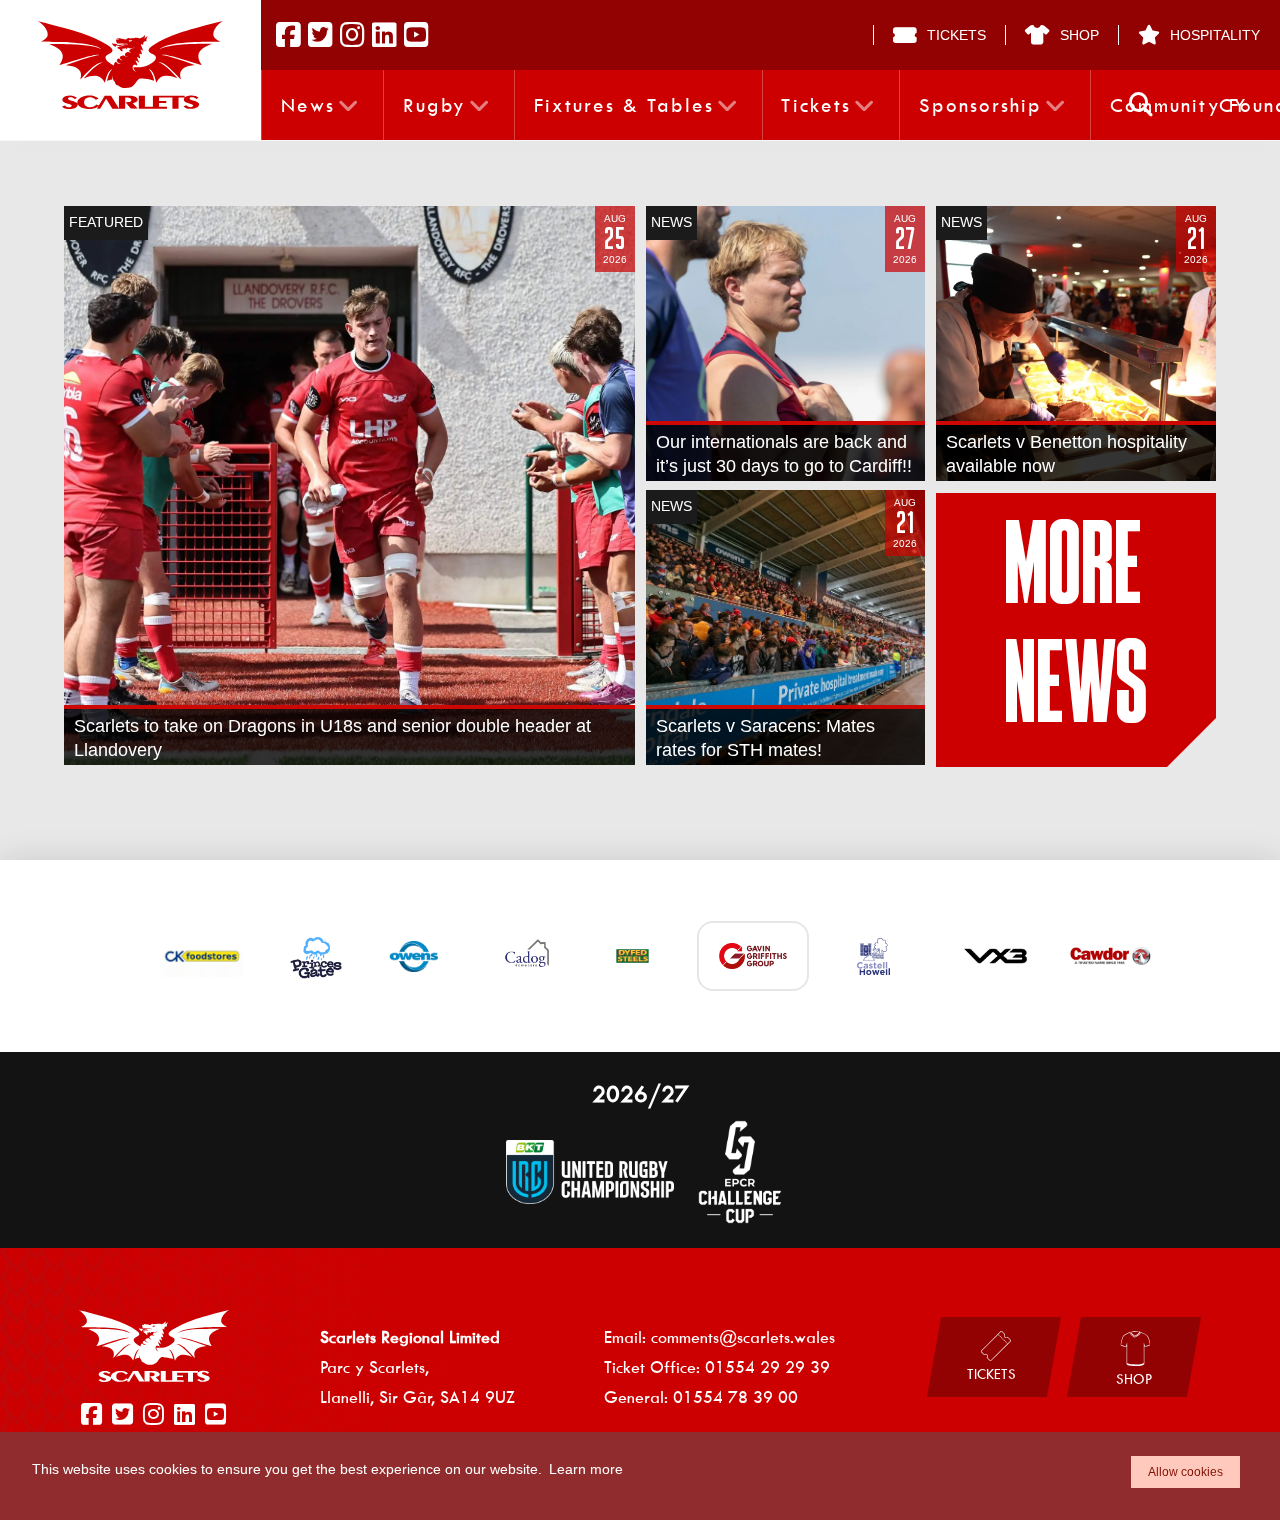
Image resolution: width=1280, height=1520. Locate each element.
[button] (1141, 105)
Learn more (586, 1469)
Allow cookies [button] (1185, 1472)
